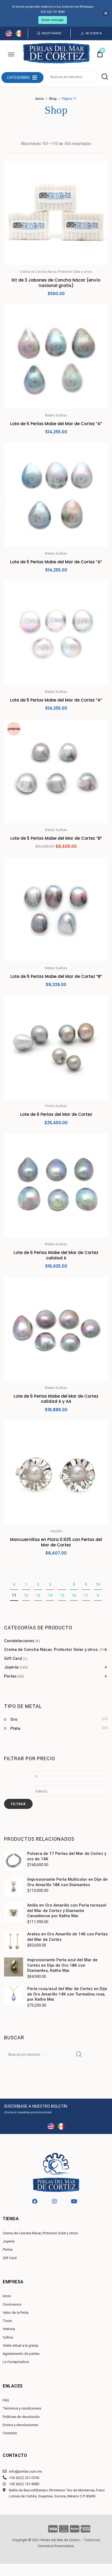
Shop (53, 99)
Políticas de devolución (21, 2417)
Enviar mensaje (53, 20)
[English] (9, 35)
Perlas (10, 1676)
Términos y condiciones (22, 2408)
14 (50, 1595)
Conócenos (12, 2304)
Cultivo (8, 2337)
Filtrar (18, 1804)
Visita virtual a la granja (21, 2345)
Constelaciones (19, 1641)
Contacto (10, 2433)
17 (86, 1595)
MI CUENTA (94, 33)
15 (62, 1595)
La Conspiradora (16, 2362)
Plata (15, 1728)
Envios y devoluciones (20, 2425)
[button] (18, 78)
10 (98, 1584)
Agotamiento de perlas (21, 2354)
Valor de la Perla (15, 2313)
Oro (14, 1719)
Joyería (11, 1667)
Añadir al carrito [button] (56, 1565)
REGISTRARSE (52, 33)
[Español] (19, 35)
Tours (7, 2321)
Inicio (40, 99)
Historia (9, 2329)
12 (26, 1595)
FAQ (6, 2400)
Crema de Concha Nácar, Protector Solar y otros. (51, 1650)
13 (38, 1595)
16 (74, 1595)
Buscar (103, 77)
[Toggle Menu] (11, 54)
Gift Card (13, 1658)
